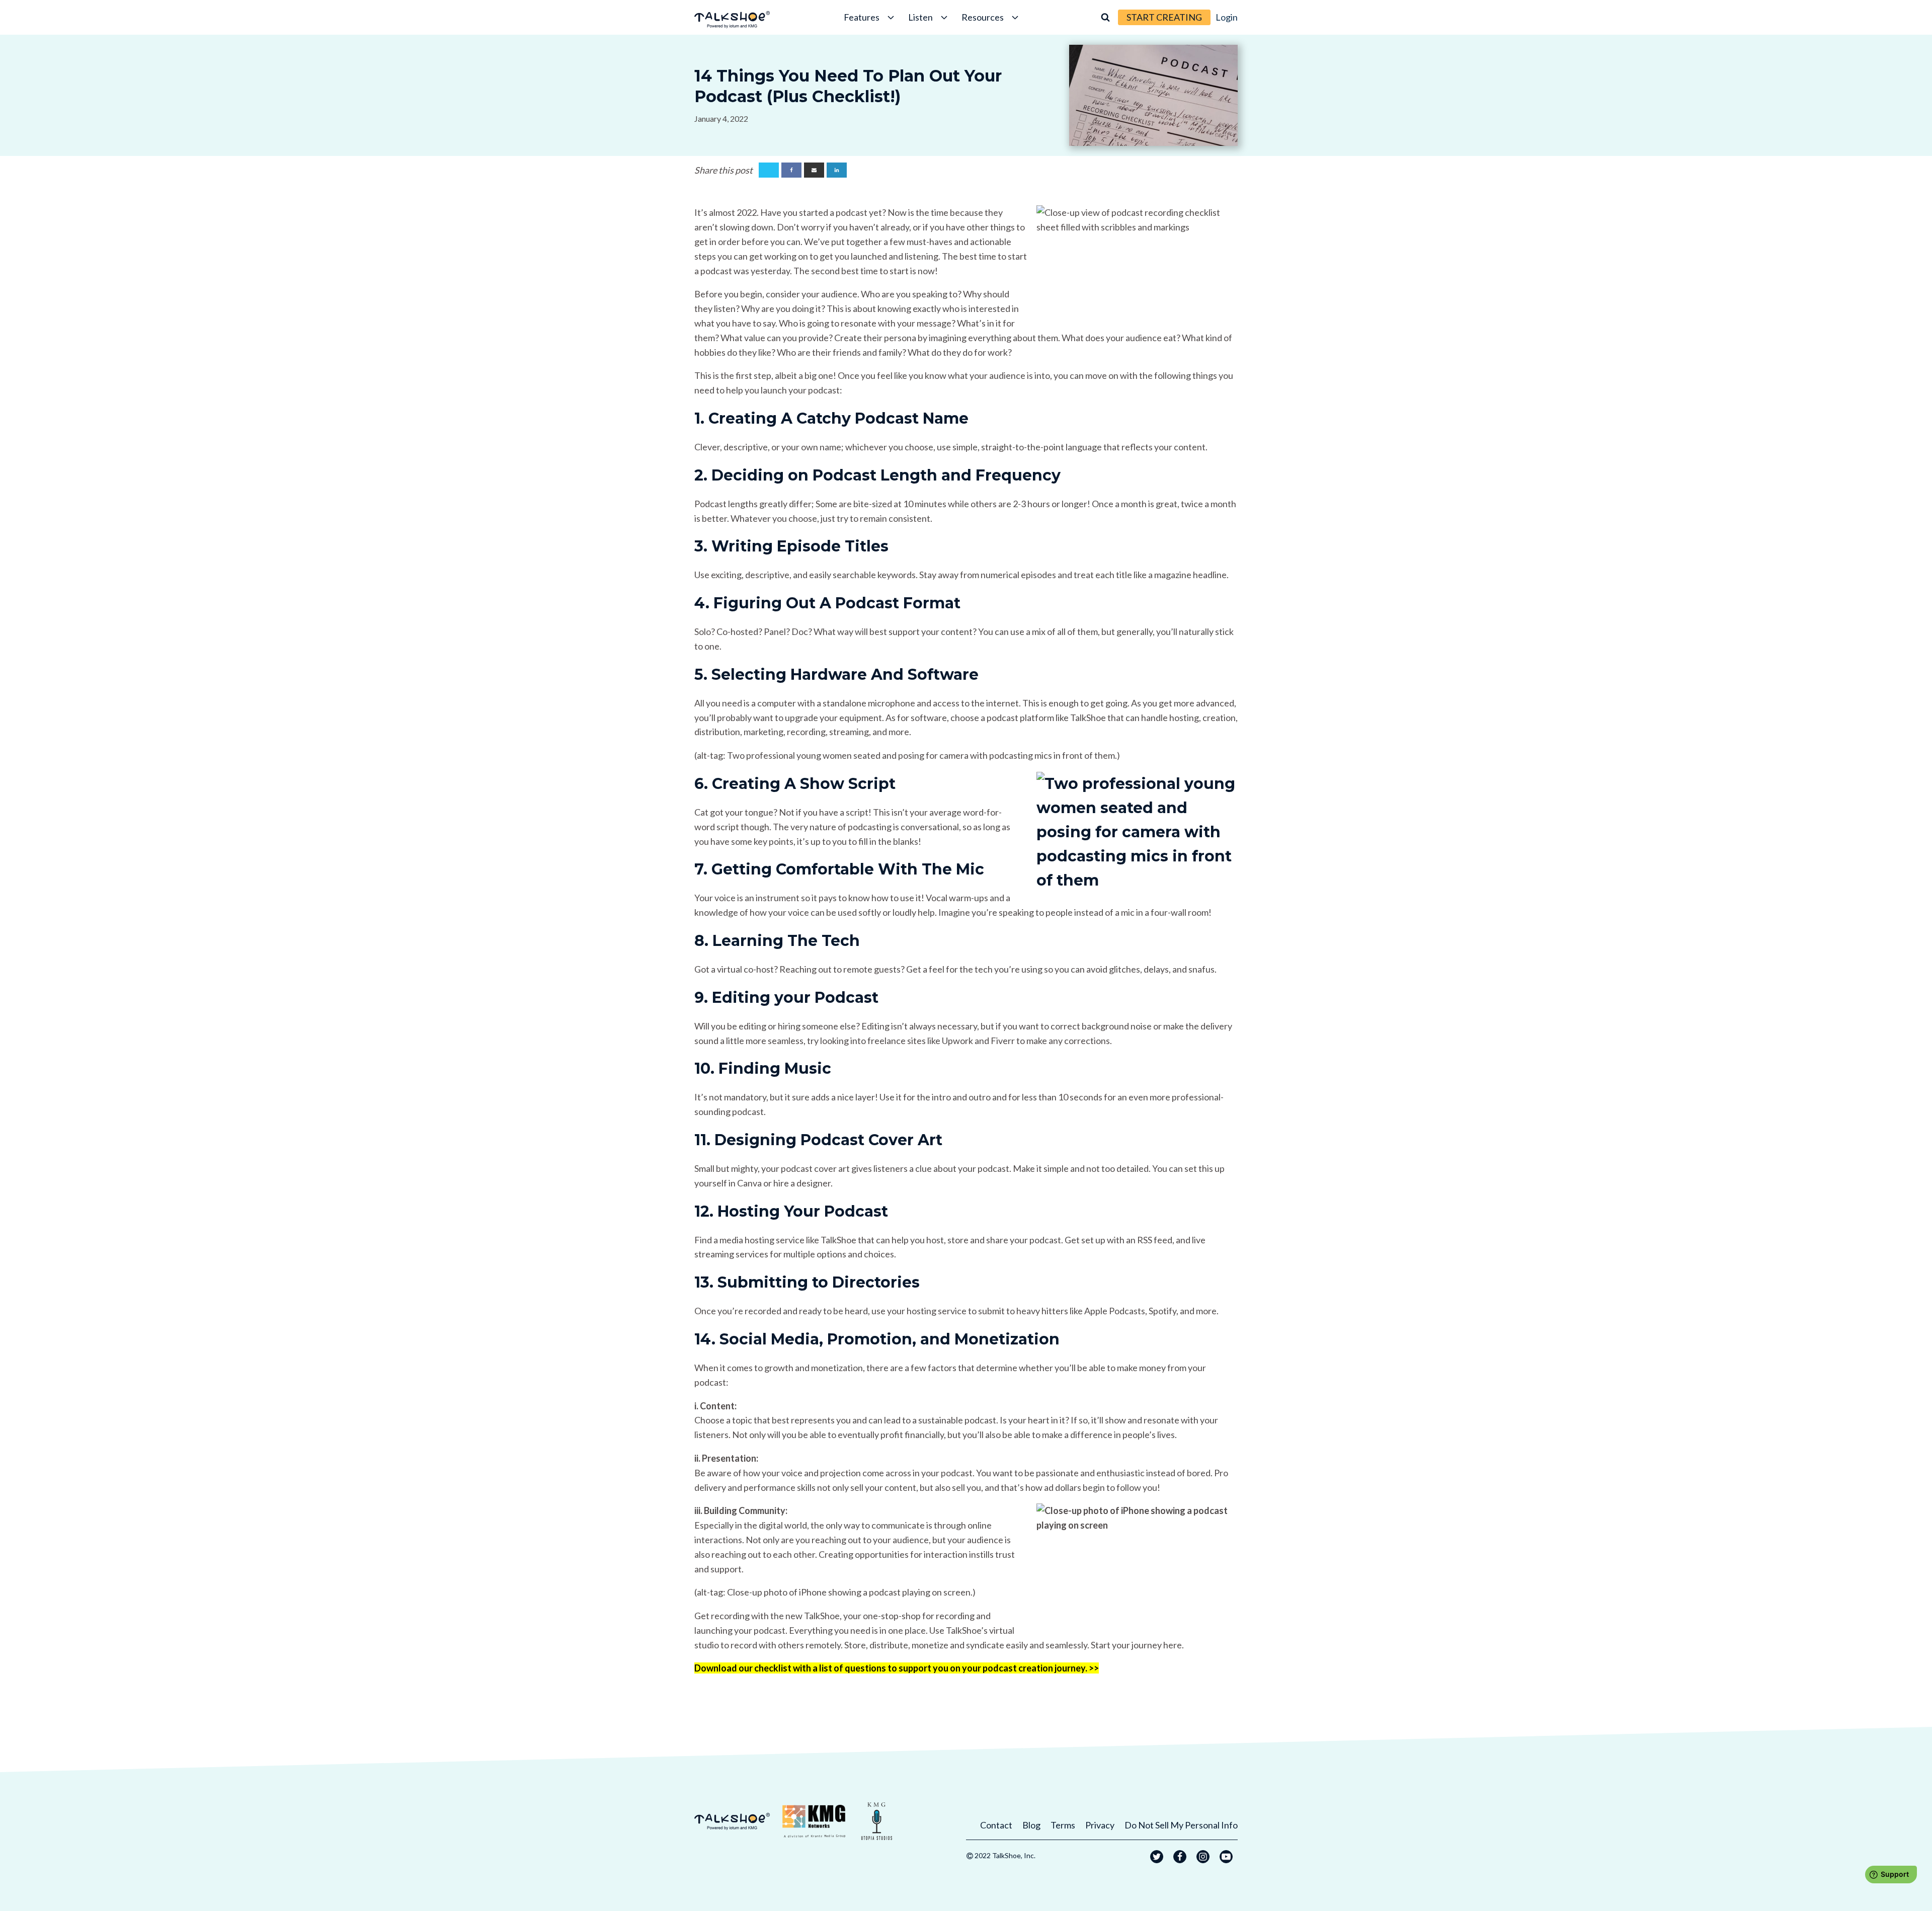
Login (1227, 17)
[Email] (814, 170)
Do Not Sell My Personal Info (1181, 1825)
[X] (769, 170)
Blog (1031, 1825)
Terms (1063, 1825)
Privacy (1100, 1825)
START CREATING (1164, 17)
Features (862, 17)
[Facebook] (791, 170)
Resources (983, 17)
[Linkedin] (837, 170)
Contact (996, 1825)
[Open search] (1105, 17)
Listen (920, 17)
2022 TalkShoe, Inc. (1005, 1855)
